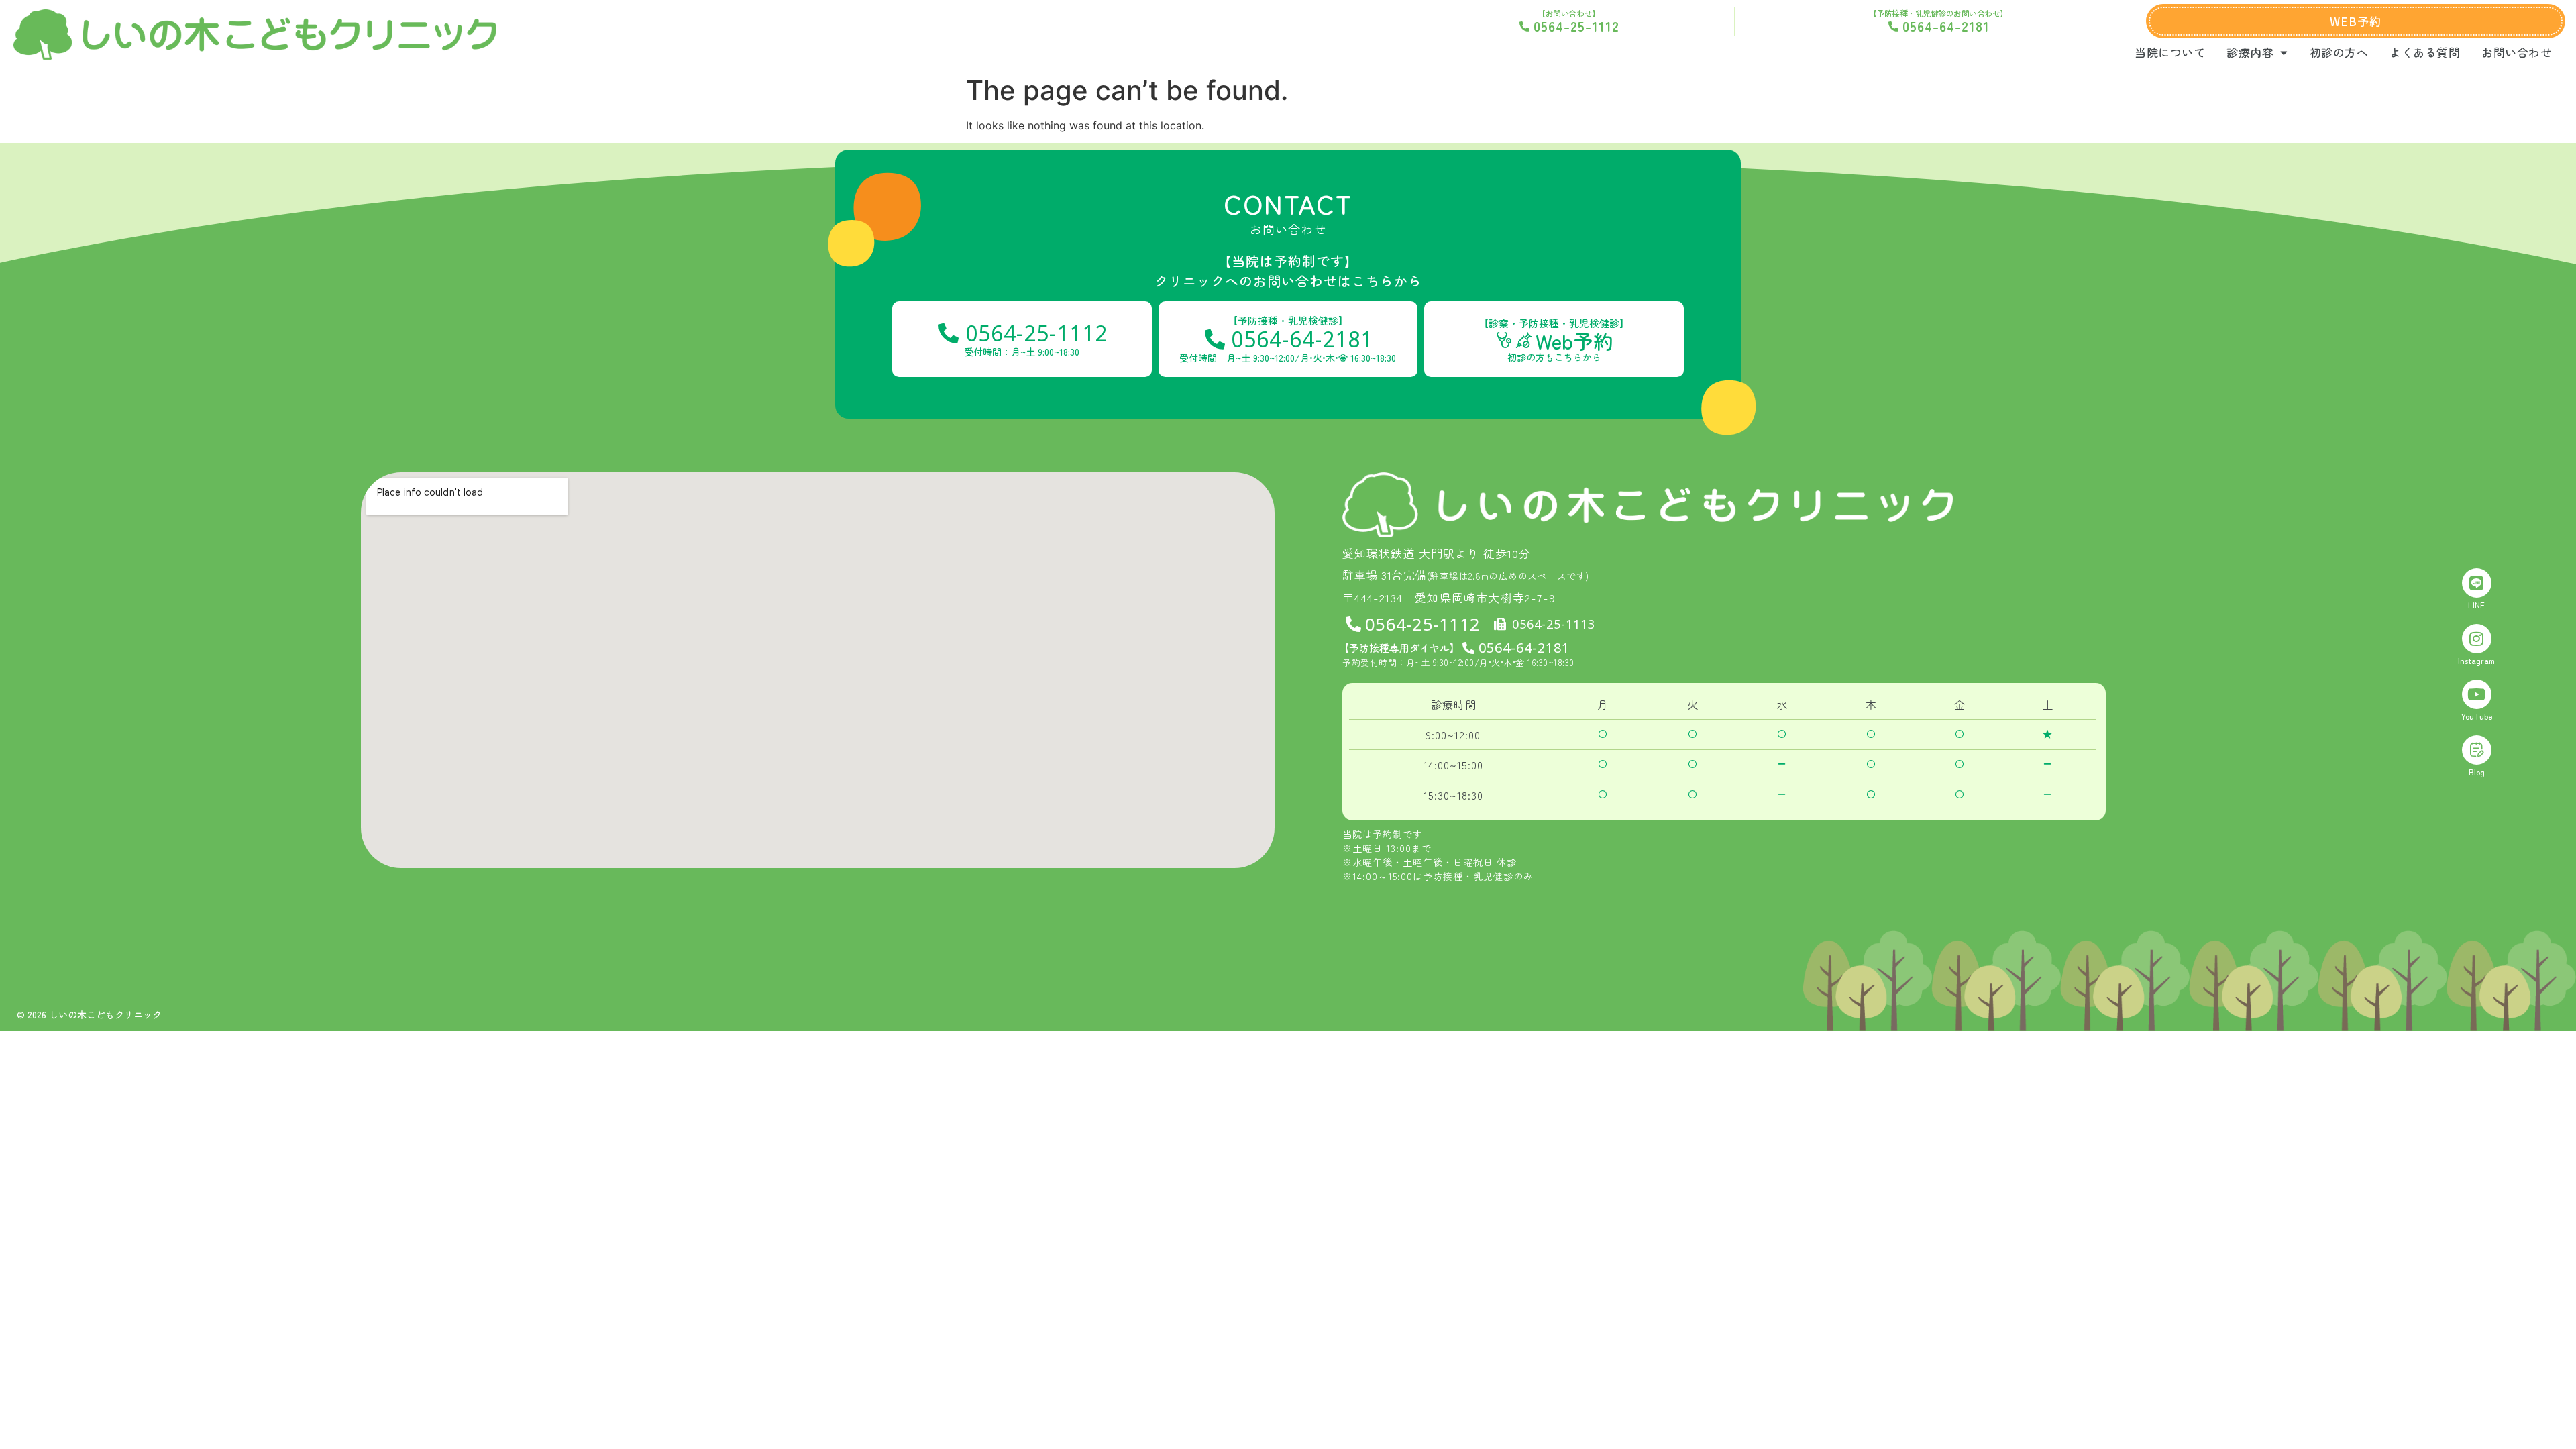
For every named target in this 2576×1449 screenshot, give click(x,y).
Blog (2477, 772)
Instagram (2476, 660)
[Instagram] (2477, 639)
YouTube (2477, 716)
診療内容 (2250, 52)
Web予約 (1574, 341)
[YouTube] (2477, 694)
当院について (2170, 52)
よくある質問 (2425, 52)
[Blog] (2477, 750)
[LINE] (2477, 583)
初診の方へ (2339, 52)
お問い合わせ (2517, 52)
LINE (2476, 605)
